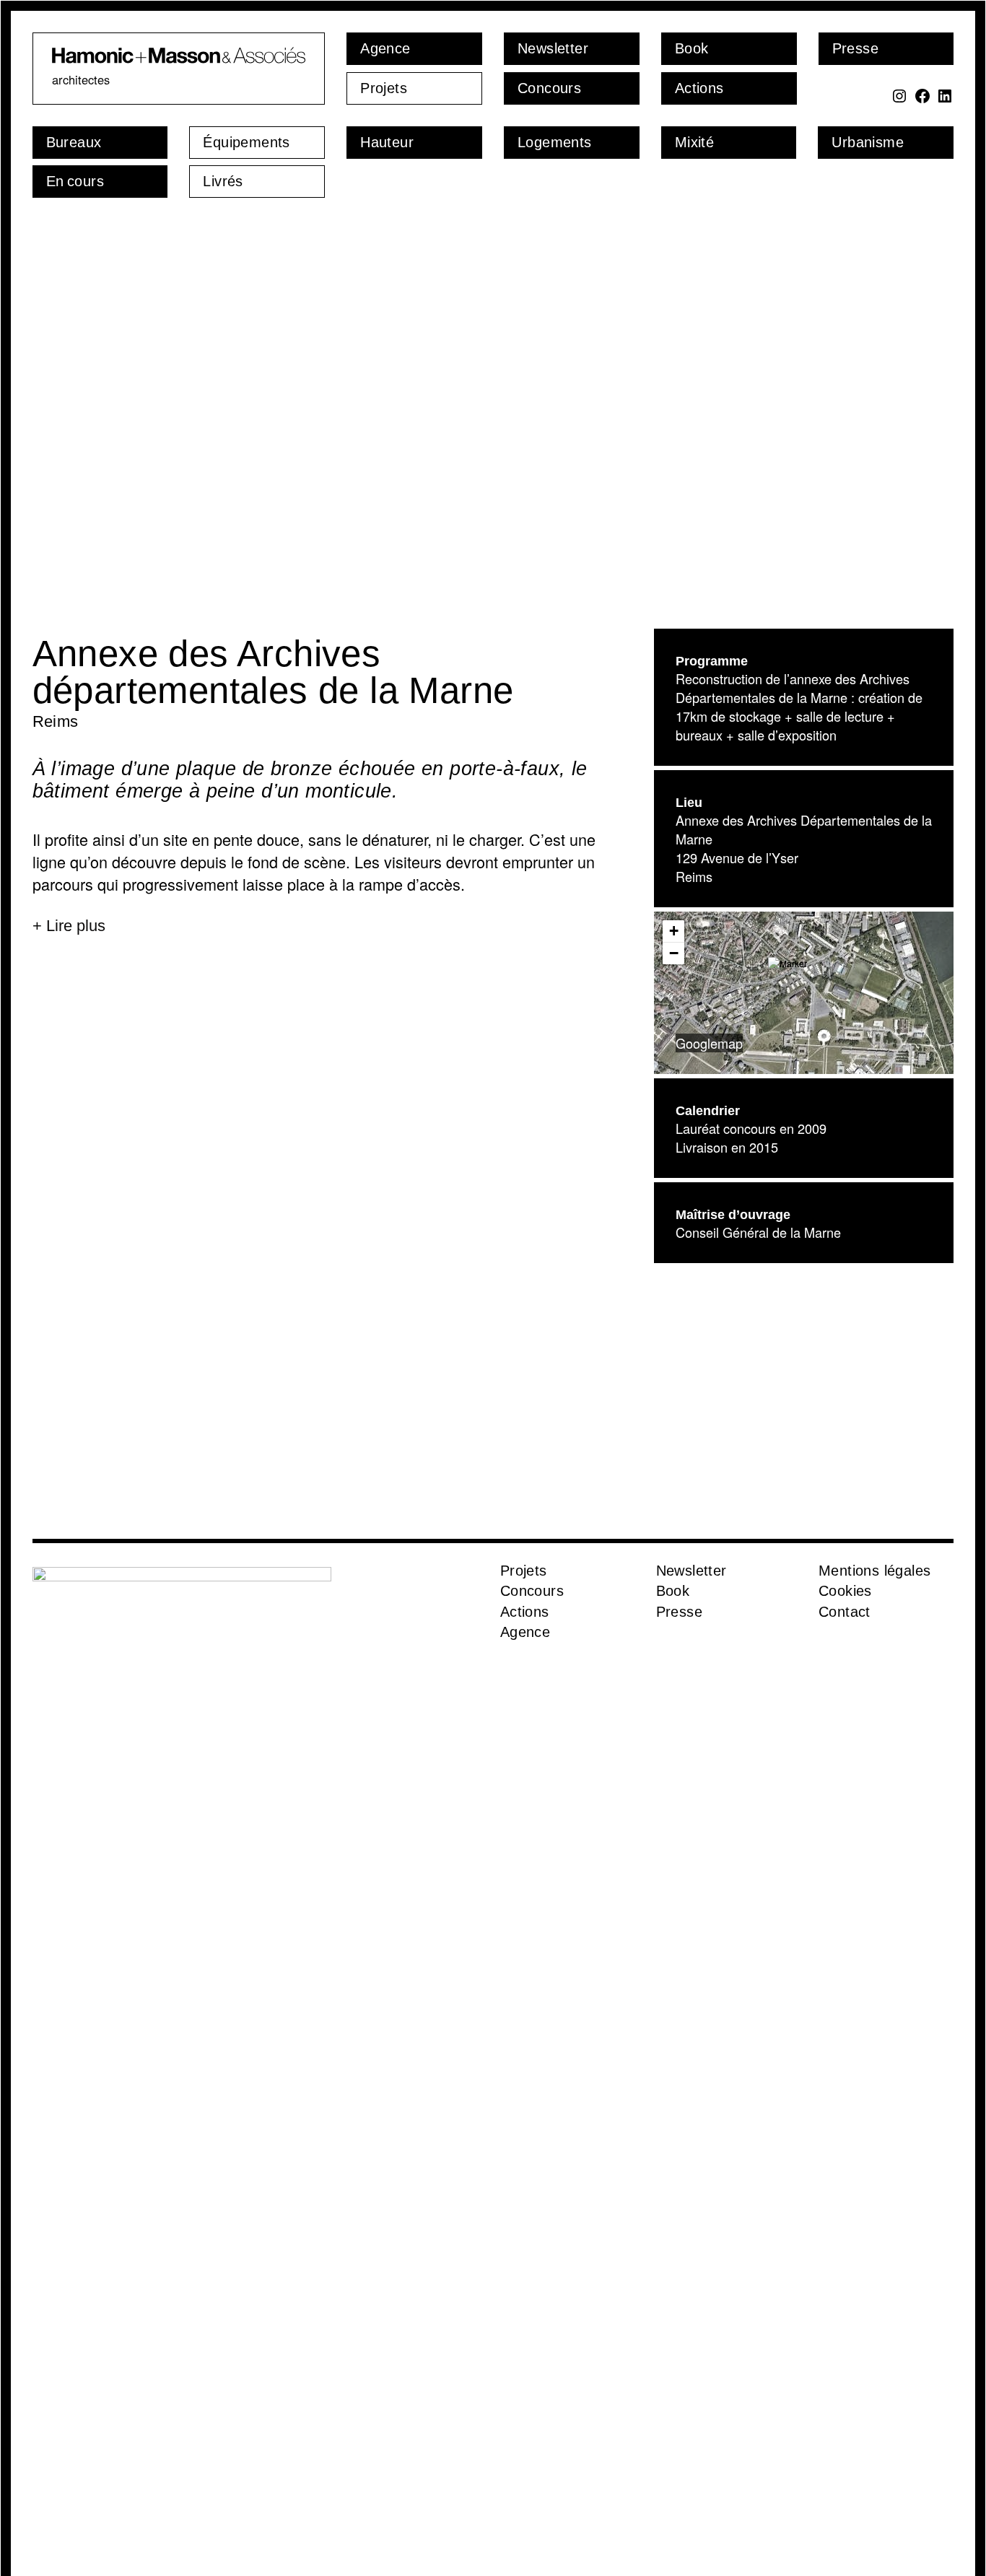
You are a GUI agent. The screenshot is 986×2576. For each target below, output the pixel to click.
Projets (524, 1571)
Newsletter (691, 1571)
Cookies (845, 1591)
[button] (804, 975)
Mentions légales (874, 1571)
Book (673, 1591)
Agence (525, 1632)
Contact (845, 1612)
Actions (525, 1612)
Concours (532, 1591)
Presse (679, 1612)
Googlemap (709, 1043)
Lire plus (76, 926)
